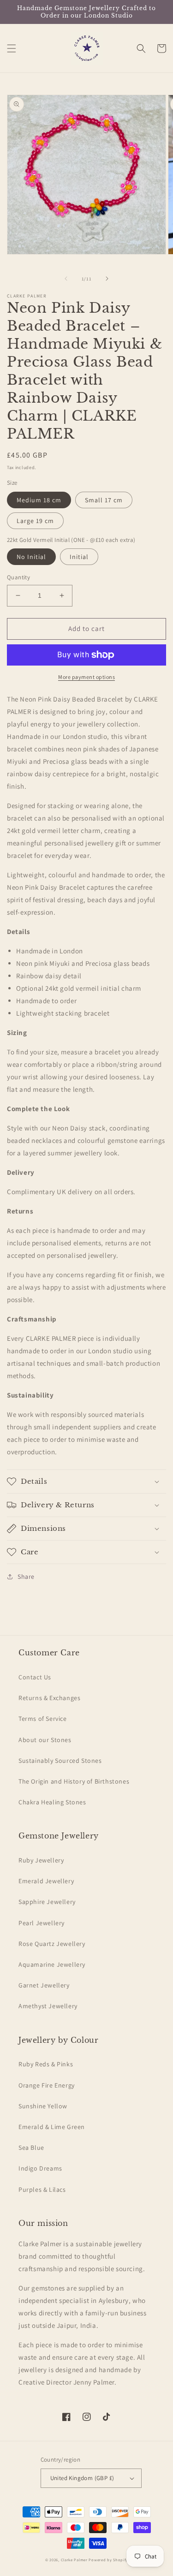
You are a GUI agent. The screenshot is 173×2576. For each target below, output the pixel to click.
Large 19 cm (35, 521)
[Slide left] (66, 279)
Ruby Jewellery (41, 1860)
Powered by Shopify (108, 2560)
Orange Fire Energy (47, 2085)
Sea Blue (31, 2148)
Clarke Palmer (74, 2560)
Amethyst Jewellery (48, 2006)
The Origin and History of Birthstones (74, 1781)
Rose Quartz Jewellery (52, 1944)
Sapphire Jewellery (47, 1902)
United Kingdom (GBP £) (82, 2478)
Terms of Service (43, 1719)
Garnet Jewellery (44, 1985)
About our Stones (45, 1740)
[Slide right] (107, 279)
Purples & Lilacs (42, 2189)
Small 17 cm (104, 500)
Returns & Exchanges (49, 1698)
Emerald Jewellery (46, 1881)
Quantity (18, 577)
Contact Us (35, 1677)
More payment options (86, 677)
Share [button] (26, 1577)
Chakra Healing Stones (52, 1802)
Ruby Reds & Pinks (46, 2064)
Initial (79, 557)
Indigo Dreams (40, 2168)
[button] (12, 48)
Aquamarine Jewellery (52, 1964)
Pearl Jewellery (42, 1923)
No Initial (31, 557)
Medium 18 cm (39, 500)
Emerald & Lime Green (52, 2127)
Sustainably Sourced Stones (60, 1761)
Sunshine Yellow (43, 2106)
